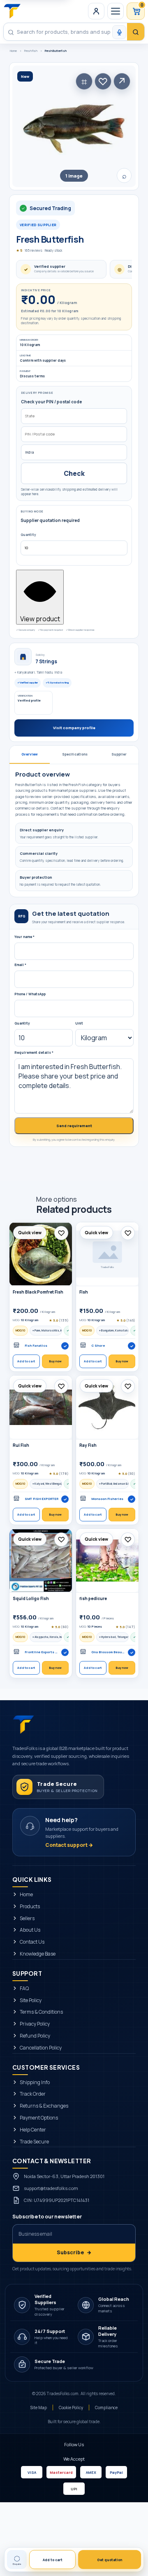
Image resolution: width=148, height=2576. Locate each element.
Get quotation (110, 2560)
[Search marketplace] (136, 32)
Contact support (69, 1845)
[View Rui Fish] (41, 1407)
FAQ (24, 1989)
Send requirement (74, 1126)
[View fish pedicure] (107, 1561)
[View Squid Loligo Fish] (41, 1561)
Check (74, 473)
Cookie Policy (71, 2408)
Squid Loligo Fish (31, 1599)
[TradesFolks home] (12, 11)
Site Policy (31, 2000)
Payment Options (39, 2118)
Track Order (33, 2094)
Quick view (30, 1233)
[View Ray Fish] (107, 1407)
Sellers (27, 1919)
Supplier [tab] (119, 754)
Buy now (55, 1361)
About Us (30, 1930)
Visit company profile (74, 728)
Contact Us (32, 1942)
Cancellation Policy (41, 2048)
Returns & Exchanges (44, 2106)
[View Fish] (107, 1254)
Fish (84, 1292)
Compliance (106, 2408)
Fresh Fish (31, 51)
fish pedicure (93, 1599)
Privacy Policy (35, 2024)
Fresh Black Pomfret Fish (38, 1292)
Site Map (39, 2408)
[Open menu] (116, 11)
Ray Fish (88, 1445)
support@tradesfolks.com (51, 2189)
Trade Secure (34, 2142)
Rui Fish (21, 1445)
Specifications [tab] (75, 754)
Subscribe (74, 2253)
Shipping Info (35, 2082)
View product (40, 619)
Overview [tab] (30, 754)
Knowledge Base (38, 1954)
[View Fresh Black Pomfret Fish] (41, 1254)
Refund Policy (35, 2036)
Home (13, 51)
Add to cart (26, 1361)
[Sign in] (96, 11)
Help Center (33, 2130)
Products (30, 1907)
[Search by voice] (119, 32)
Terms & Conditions (41, 2012)
